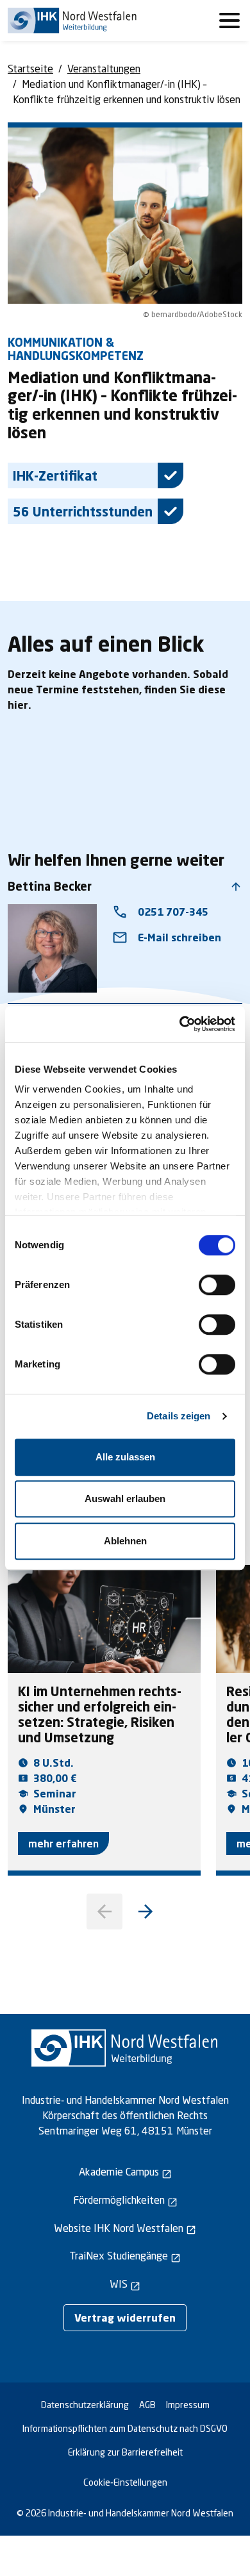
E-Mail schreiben (167, 937)
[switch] (217, 1285)
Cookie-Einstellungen (125, 2482)
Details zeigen (179, 1416)
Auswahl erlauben (125, 1499)
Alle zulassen (125, 1457)
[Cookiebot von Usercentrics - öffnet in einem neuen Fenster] (180, 1024)
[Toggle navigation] (229, 21)
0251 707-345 (160, 912)
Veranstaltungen (104, 68)
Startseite (30, 68)
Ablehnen (125, 1541)
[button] (146, 1911)
